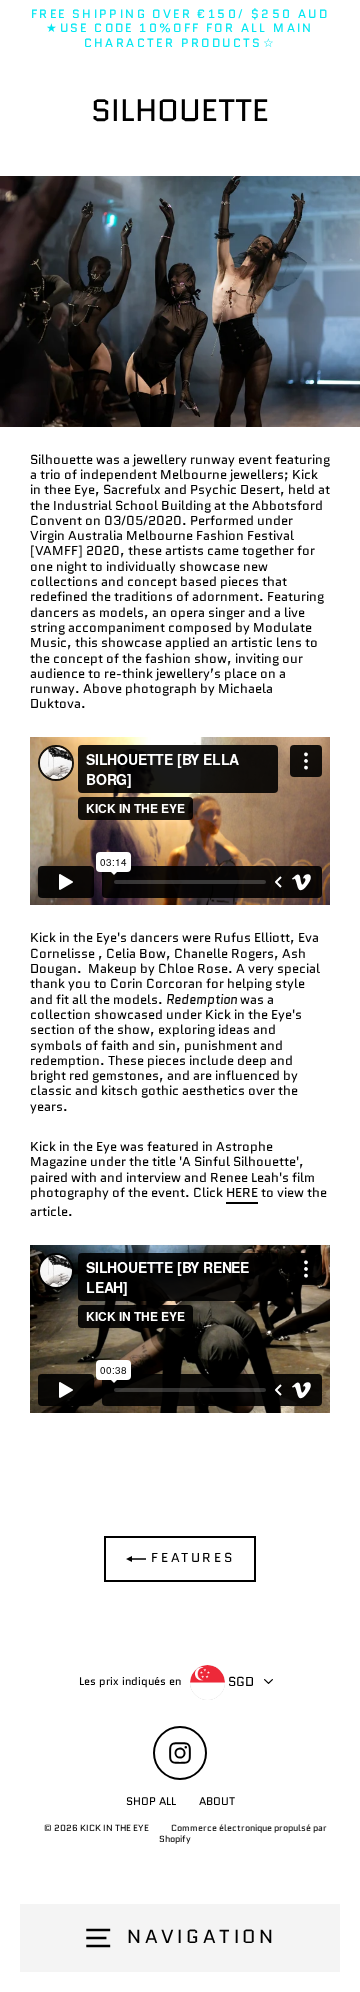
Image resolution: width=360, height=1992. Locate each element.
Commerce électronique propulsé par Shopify (243, 1833)
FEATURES (190, 1557)
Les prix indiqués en (130, 1681)
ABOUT (217, 1801)
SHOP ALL (151, 1801)
